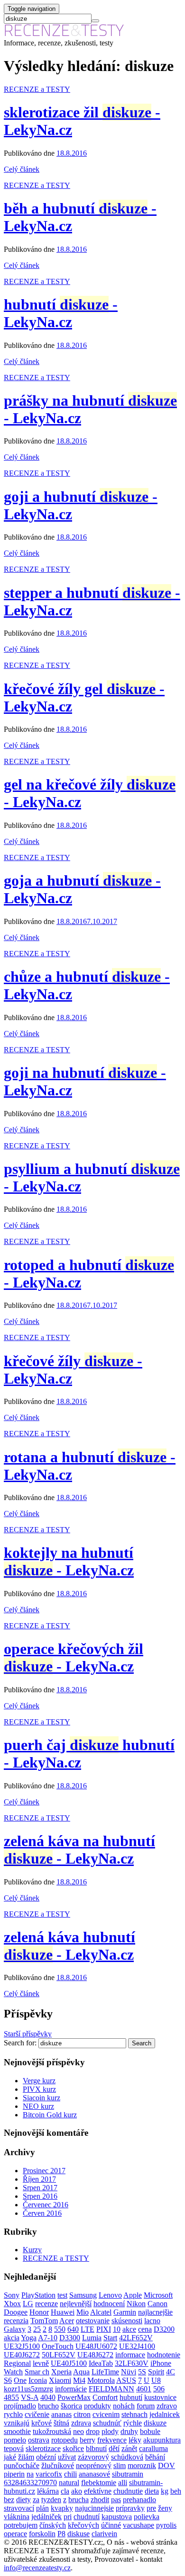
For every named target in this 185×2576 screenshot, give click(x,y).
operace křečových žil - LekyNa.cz (74, 1657)
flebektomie (99, 2483)
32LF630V (132, 2363)
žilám (26, 2457)
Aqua (81, 2372)
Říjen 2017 (39, 2179)
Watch (13, 2372)
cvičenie (37, 2414)
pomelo (15, 2440)
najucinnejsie (94, 2508)
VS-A (30, 2397)
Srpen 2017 (40, 2188)
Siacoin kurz (42, 2098)
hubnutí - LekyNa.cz (61, 313)
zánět (129, 2448)
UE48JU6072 (96, 2346)
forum (146, 2406)
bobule (150, 2431)
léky (135, 2440)
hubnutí (131, 2397)
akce (129, 2329)
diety (23, 2500)
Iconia (38, 2380)
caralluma (153, 2448)
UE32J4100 (137, 2346)
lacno (152, 2321)
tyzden (51, 2500)
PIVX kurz (39, 2089)
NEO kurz (38, 2106)
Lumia (92, 2338)
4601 (144, 2389)
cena (145, 2329)
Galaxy (15, 2329)
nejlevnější (76, 2304)
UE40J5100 (69, 2363)
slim (120, 2465)
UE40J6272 (22, 2355)
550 (60, 2329)
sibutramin (128, 2474)
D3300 (70, 2338)
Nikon (136, 2304)
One (20, 2380)
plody (110, 2431)
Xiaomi (60, 2380)
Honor (39, 2312)
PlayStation (38, 2295)
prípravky (130, 2508)
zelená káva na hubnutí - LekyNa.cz (79, 1850)
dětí (114, 2448)
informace (130, 2355)
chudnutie (128, 2491)
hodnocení (109, 2304)
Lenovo (110, 2295)
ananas (61, 2414)
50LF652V (59, 2355)
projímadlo (20, 2406)
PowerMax (74, 2397)
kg (165, 2491)
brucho (48, 2406)
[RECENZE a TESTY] (64, 34)
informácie (71, 2389)
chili (70, 2474)
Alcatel (101, 2312)
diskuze (155, 2423)
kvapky (62, 2508)
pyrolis (166, 2525)
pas (116, 2500)
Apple (133, 2295)
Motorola (101, 2380)
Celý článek (22, 169)
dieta (152, 2491)
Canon (157, 2304)
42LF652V (136, 2338)
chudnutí (87, 2517)
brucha (79, 2500)
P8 (61, 2534)
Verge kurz (39, 2081)
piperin (14, 2474)
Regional (17, 2363)
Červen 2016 (42, 2213)
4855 (11, 2397)
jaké (10, 2457)
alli (123, 2483)
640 (73, 2329)
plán (42, 2508)
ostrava (39, 2440)
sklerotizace (43, 2448)
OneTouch (58, 2346)
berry (88, 2440)
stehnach (134, 2414)
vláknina (17, 2517)
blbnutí (96, 2448)
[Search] (95, 21)
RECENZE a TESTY (37, 89)
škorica (71, 2406)
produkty (97, 2406)
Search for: (20, 2043)
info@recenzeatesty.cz (37, 2568)
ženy (165, 2508)
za (36, 2500)
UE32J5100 (22, 2346)
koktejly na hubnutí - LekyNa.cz (69, 1561)
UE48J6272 (95, 2355)
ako (77, 2491)
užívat (67, 2457)
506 (159, 2389)
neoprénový (94, 2465)
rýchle (133, 2423)
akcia (12, 2338)
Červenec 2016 (46, 2205)
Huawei (63, 2312)
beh (176, 2491)
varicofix (49, 2474)
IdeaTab (101, 2363)
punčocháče (22, 2465)
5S (142, 2372)
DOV (166, 2465)
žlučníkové (58, 2465)
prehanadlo (139, 2500)
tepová (14, 2448)
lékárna (48, 2491)
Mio (83, 2312)
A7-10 (48, 2338)
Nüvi (129, 2372)
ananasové (94, 2474)
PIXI (104, 2329)
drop (93, 2431)
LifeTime (105, 2372)
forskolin (42, 2534)
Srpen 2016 (40, 2196)
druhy (129, 2431)
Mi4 (79, 2380)
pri (68, 2517)
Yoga (29, 2338)
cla (65, 2491)
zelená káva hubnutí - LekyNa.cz (69, 1946)
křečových (83, 2525)
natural (69, 2483)
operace (15, 2534)
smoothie (17, 2431)
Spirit (156, 2372)
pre (151, 2508)
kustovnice (160, 2397)
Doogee (16, 2312)
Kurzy (32, 2250)
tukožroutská (52, 2431)
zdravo (167, 2406)
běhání (155, 2457)
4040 (48, 2397)
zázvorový (93, 2457)
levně (41, 2363)
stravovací (19, 2508)
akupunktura (162, 2440)
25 (37, 2329)
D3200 (164, 2329)
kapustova (117, 2517)
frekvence (112, 2440)
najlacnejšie (155, 2312)
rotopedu (65, 2440)
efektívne (98, 2491)
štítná (61, 2423)
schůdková (127, 2457)
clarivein (104, 2534)
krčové (42, 2423)
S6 (8, 2380)
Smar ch (37, 2372)
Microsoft (158, 2295)
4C (171, 2372)
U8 (156, 2380)
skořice (73, 2448)
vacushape (139, 2525)
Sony (12, 2295)
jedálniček (46, 2517)
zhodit (100, 2500)
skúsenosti (127, 2321)
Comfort (105, 2397)
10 (117, 2329)
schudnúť (107, 2423)
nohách (124, 2406)
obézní (46, 2457)
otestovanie (93, 2321)
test (62, 2295)
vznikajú (17, 2423)
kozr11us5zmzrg (28, 2389)
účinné (111, 2525)
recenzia (16, 2321)
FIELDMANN (111, 2389)
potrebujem (21, 2525)
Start (110, 2338)
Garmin (125, 2312)
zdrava (81, 2423)
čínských (53, 2525)
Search (142, 2043)
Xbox (12, 2304)
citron (82, 2414)
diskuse (79, 2534)
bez (9, 2500)
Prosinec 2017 (44, 2171)
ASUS (126, 2380)
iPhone (161, 2363)
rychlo (13, 2414)
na (30, 2474)
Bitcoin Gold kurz (50, 2115)
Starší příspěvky (28, 2034)
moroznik (142, 2465)
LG (28, 2304)
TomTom (44, 2321)
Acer (67, 2321)
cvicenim (106, 2414)
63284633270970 (30, 2483)
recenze (46, 2304)
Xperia (61, 2372)
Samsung (83, 2295)
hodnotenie (164, 2355)
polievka (147, 2517)
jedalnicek (165, 2414)
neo (79, 2431)
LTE (88, 2329)
